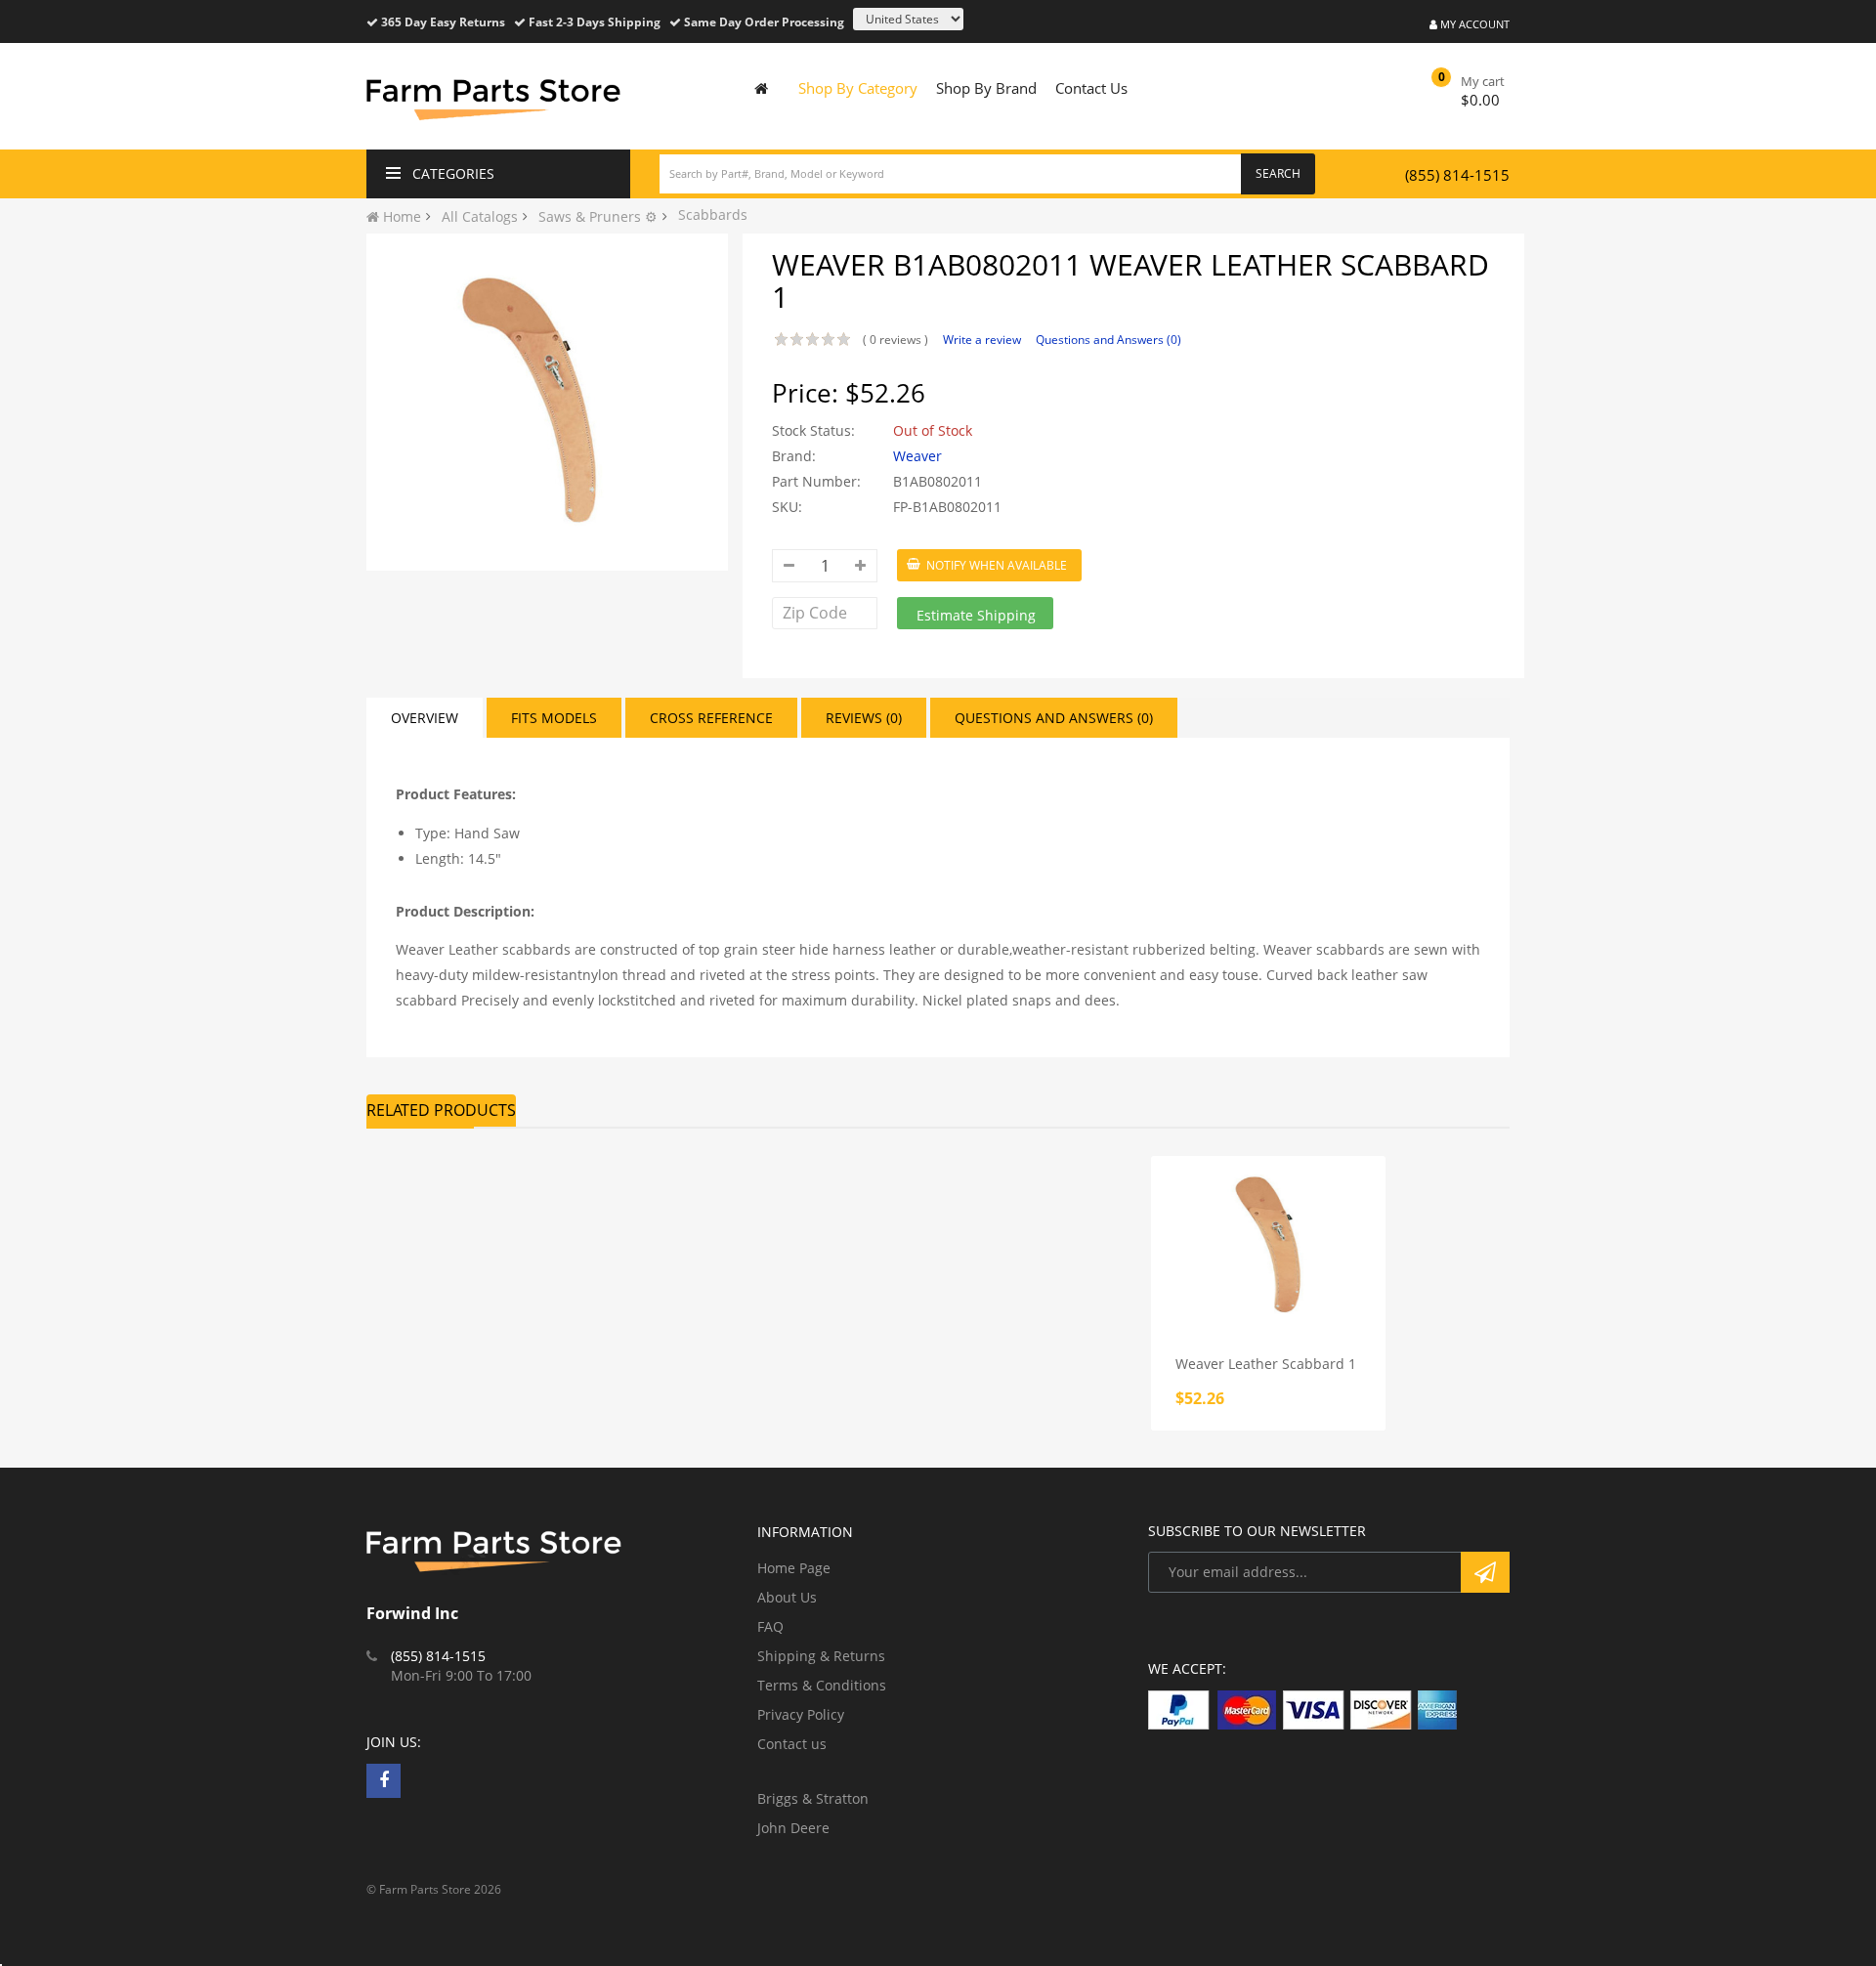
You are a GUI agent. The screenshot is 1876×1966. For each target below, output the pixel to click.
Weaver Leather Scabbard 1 (1266, 1364)
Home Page (794, 1568)
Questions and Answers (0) (1109, 340)
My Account (1473, 24)
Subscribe (1485, 1572)
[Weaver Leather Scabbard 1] (1268, 1244)
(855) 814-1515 (1457, 175)
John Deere (793, 1828)
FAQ (770, 1626)
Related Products (441, 1110)
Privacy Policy (801, 1714)
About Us (787, 1597)
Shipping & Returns (821, 1656)
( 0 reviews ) (895, 340)
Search (1278, 173)
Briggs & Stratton (813, 1798)
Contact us (792, 1744)
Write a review (982, 340)
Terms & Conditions (822, 1685)
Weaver (917, 456)
